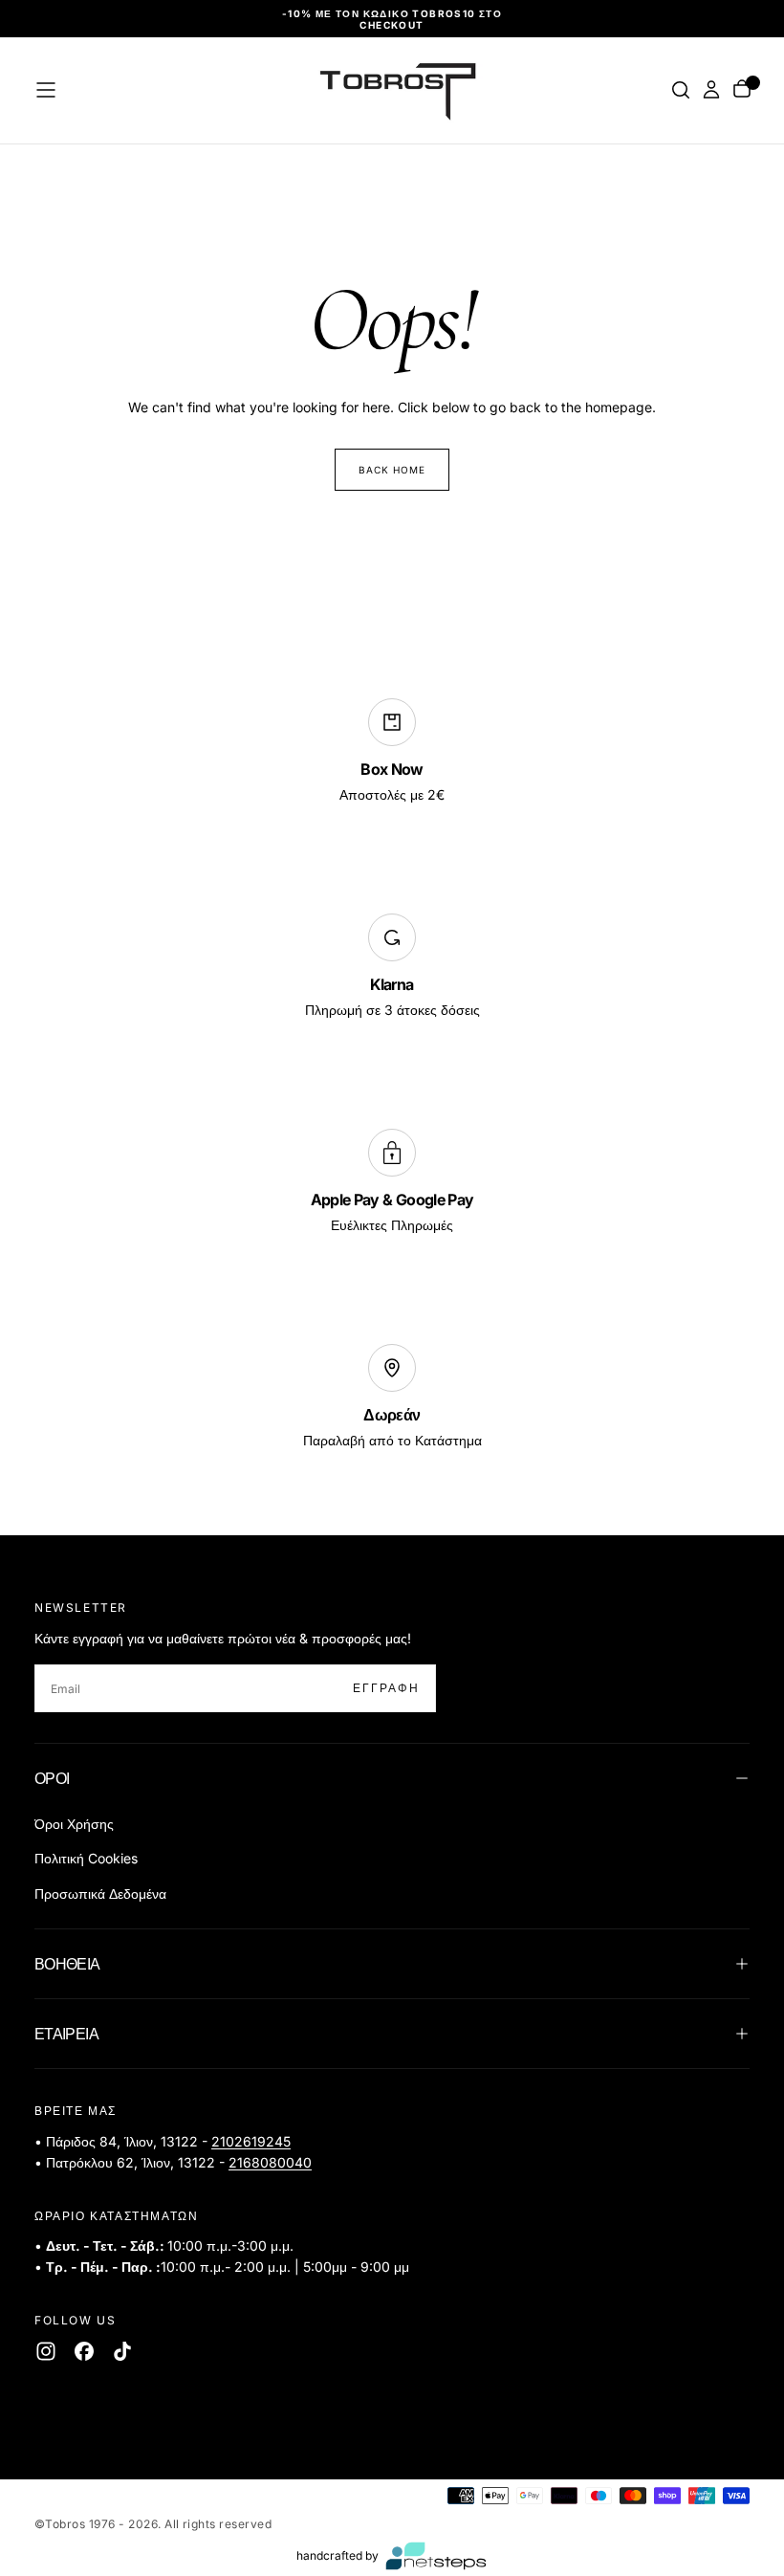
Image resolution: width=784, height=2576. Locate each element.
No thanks (392, 1408)
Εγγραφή (519, 1349)
